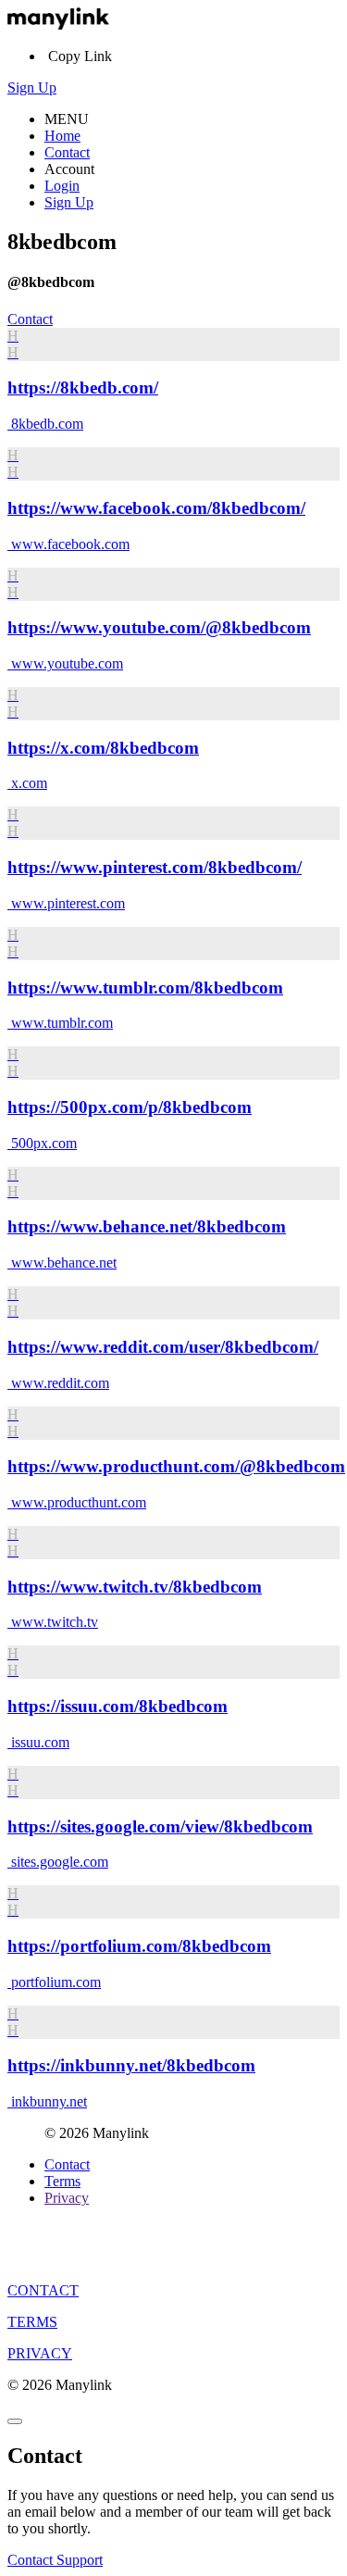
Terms (62, 2181)
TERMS (32, 2322)
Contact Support (55, 2560)
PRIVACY (40, 2353)
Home (62, 136)
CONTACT (43, 2290)
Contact (67, 152)
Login (62, 186)
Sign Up (32, 88)
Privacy (67, 2198)
